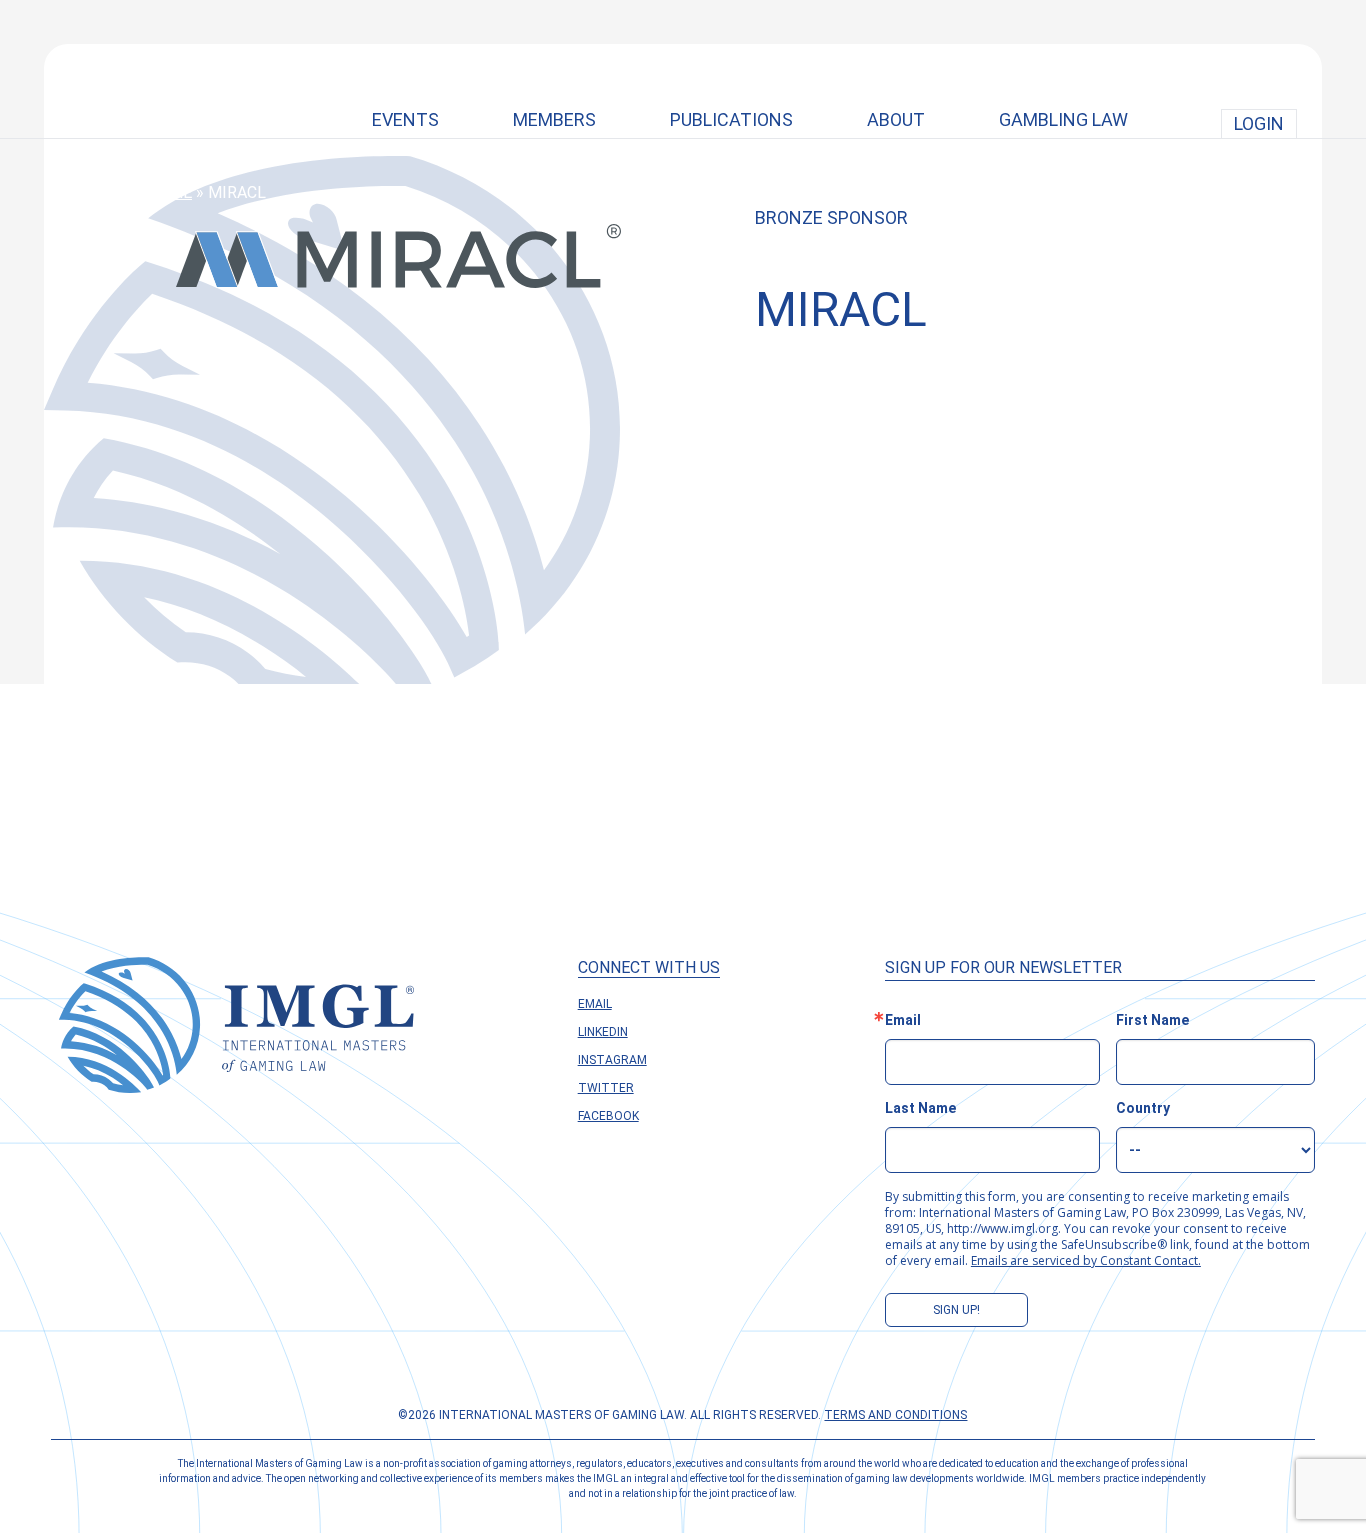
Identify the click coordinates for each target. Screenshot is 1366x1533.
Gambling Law (1063, 119)
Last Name (920, 1108)
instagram (612, 1060)
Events (405, 119)
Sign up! (956, 1310)
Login (1259, 123)
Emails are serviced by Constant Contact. (1086, 1260)
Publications (731, 119)
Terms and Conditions (895, 1415)
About (896, 119)
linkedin (603, 1032)
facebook (608, 1116)
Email (595, 1004)
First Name (1152, 1020)
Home (169, 192)
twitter (606, 1088)
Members (554, 119)
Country (1143, 1108)
